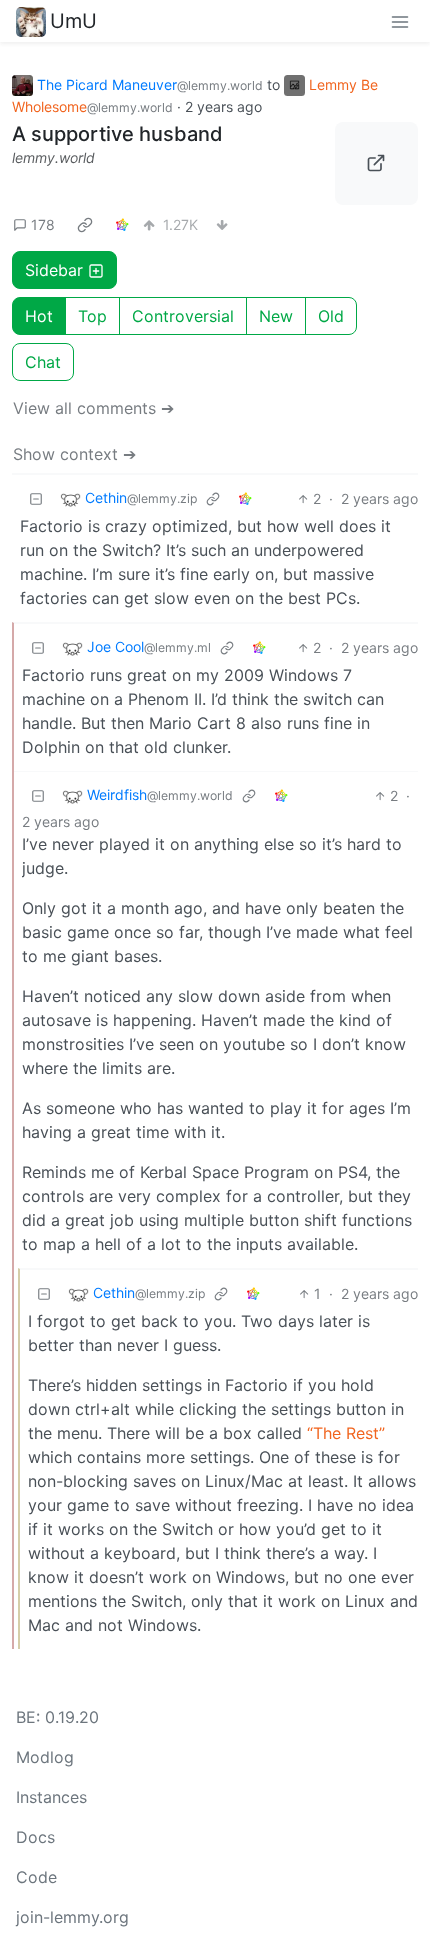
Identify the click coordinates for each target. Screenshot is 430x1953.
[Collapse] (36, 498)
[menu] (400, 21)
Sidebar (54, 270)
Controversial (183, 316)
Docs (35, 1837)
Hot (39, 316)
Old (331, 316)
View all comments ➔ (93, 408)
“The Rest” (346, 1433)
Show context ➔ (74, 454)
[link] (85, 224)
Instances (51, 1797)
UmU (73, 21)
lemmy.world (53, 157)
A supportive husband (117, 134)
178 (43, 224)
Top (92, 316)
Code (36, 1877)
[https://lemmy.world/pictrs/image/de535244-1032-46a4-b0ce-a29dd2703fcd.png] (377, 164)
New (276, 316)
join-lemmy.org (72, 1917)
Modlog (45, 1757)
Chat (43, 362)
